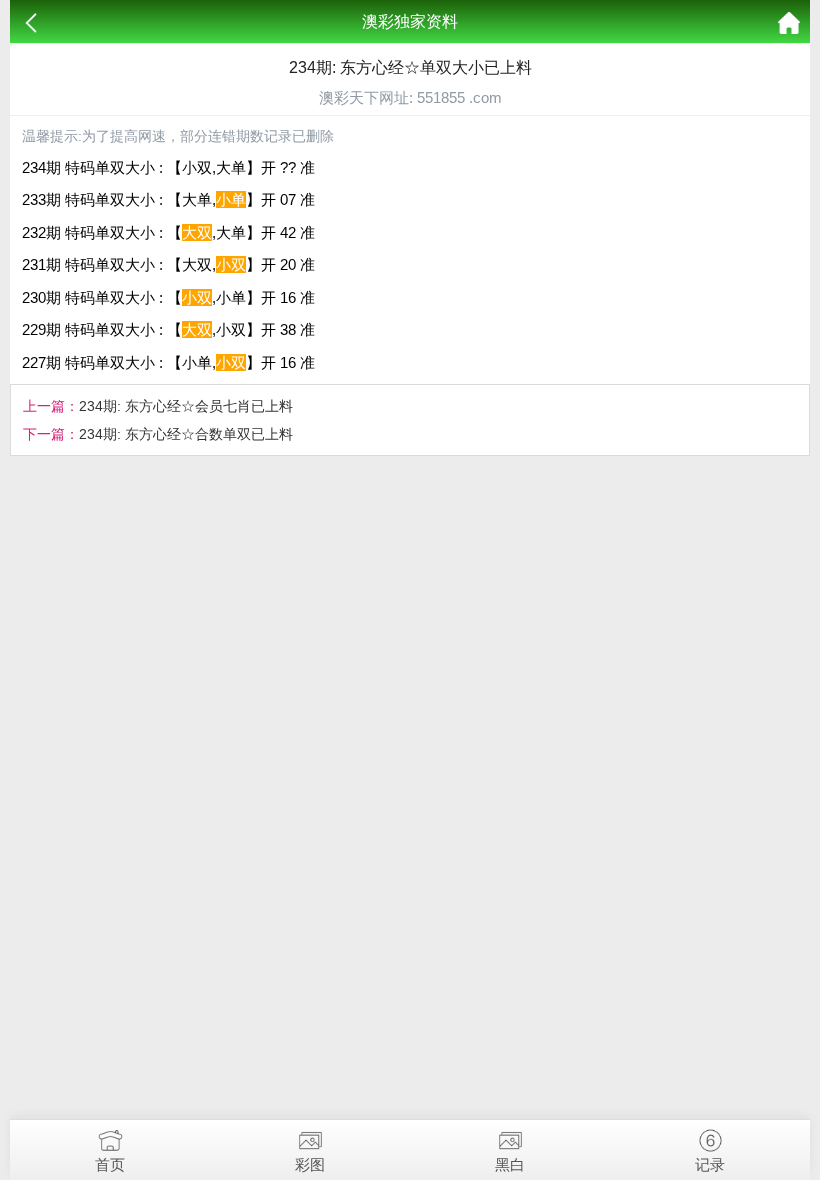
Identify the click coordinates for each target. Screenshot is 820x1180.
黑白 (510, 1164)
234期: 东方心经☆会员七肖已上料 (186, 406)
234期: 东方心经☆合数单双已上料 (186, 434)
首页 (110, 1164)
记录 (710, 1164)
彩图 (310, 1164)
